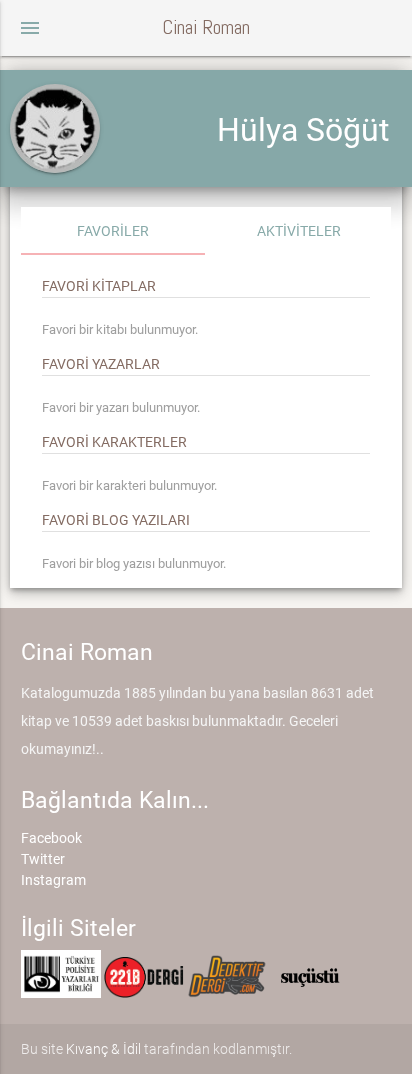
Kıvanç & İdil (103, 1049)
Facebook (51, 838)
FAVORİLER (113, 231)
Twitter (43, 859)
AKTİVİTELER (299, 231)
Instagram (53, 880)
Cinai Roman (206, 27)
